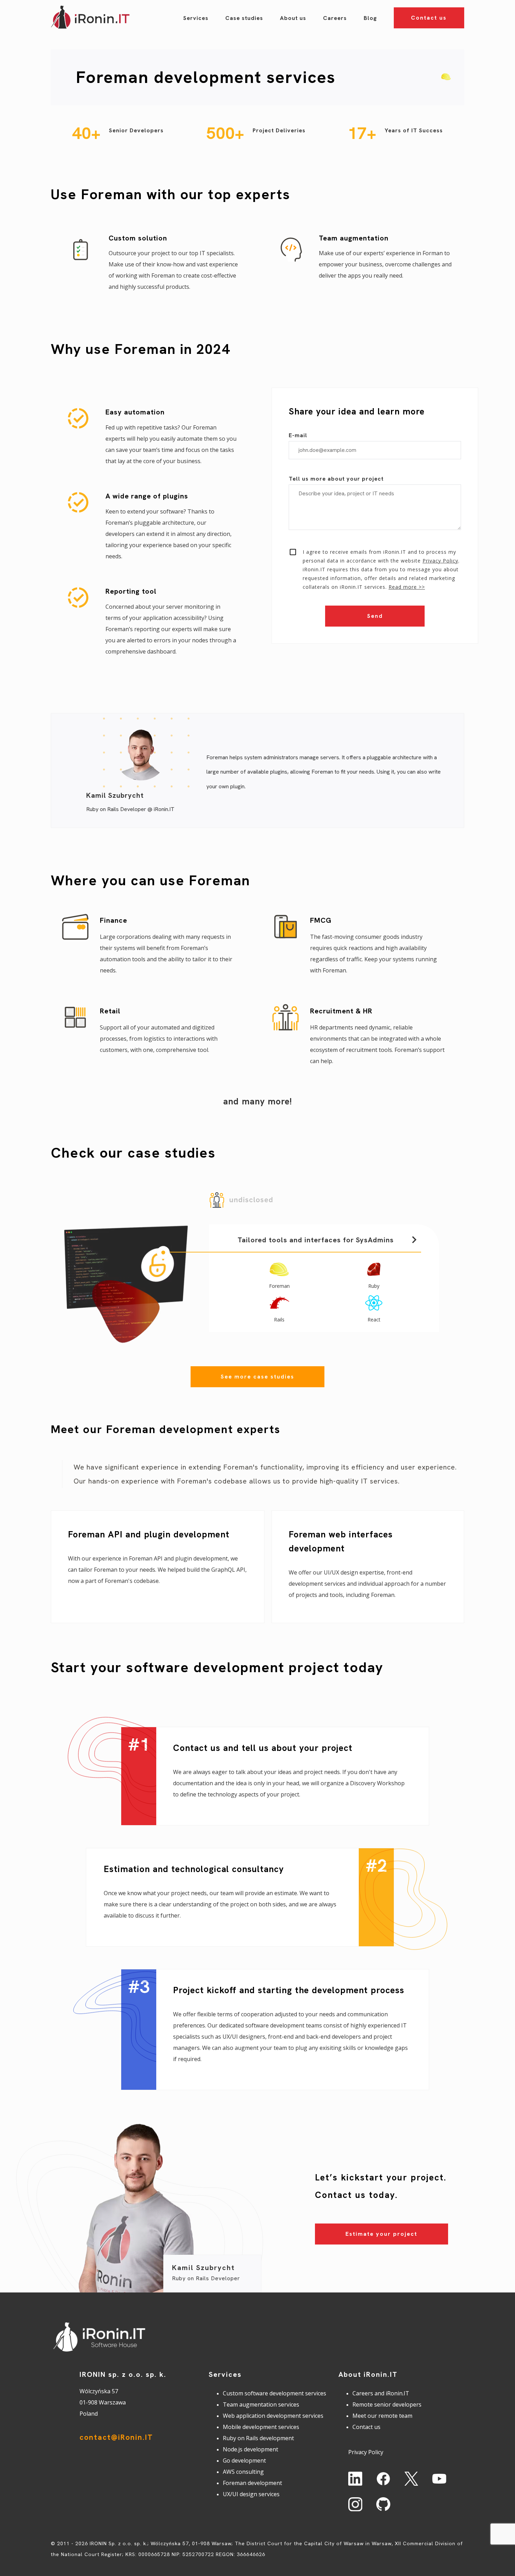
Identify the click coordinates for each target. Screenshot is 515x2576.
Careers (335, 18)
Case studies (244, 18)
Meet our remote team (382, 2416)
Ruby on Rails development (258, 2438)
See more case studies (257, 1377)
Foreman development (252, 2483)
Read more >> (407, 587)
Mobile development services (261, 2427)
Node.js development (250, 2449)
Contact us (429, 18)
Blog (370, 18)
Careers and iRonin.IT (381, 2393)
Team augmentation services (261, 2404)
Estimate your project (381, 2234)
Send (375, 616)
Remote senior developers (387, 2404)
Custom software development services (274, 2393)
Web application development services (273, 2416)
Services (196, 18)
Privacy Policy (440, 561)
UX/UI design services (251, 2494)
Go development (244, 2460)
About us (293, 18)
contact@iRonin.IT (116, 2437)
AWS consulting (243, 2472)
